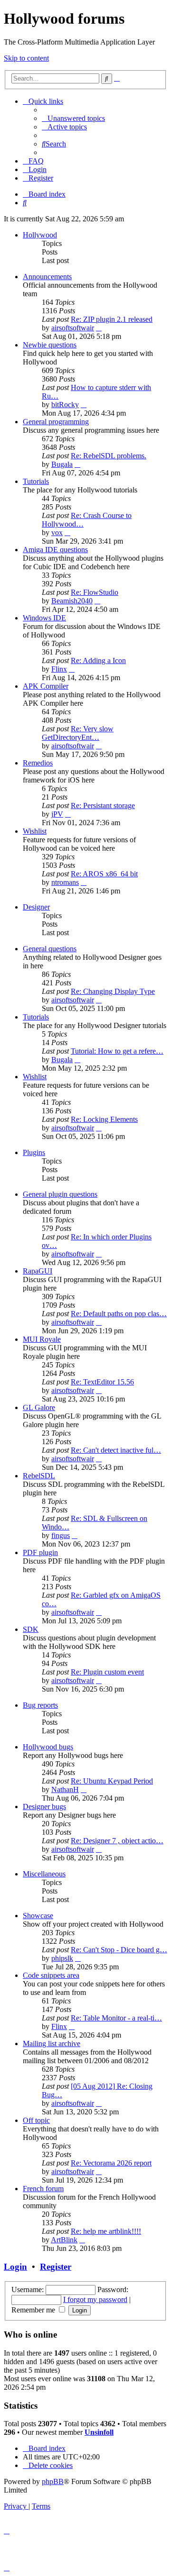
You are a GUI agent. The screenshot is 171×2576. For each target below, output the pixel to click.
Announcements (47, 277)
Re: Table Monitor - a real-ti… (116, 2018)
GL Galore (39, 1407)
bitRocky (65, 405)
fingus (61, 1535)
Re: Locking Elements (104, 1119)
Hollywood (40, 235)
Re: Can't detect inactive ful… (116, 1450)
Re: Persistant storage (103, 806)
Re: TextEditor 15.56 (102, 1382)
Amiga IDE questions (55, 550)
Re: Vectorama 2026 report (111, 2163)
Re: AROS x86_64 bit (104, 874)
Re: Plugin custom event (107, 1672)
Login (15, 2267)
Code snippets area (51, 1975)
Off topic (36, 2120)
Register (56, 2267)
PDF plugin (40, 1552)
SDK (31, 1629)
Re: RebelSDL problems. (109, 456)
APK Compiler (46, 686)
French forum (43, 2189)
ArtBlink (64, 2240)
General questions (50, 949)
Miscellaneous (44, 1874)
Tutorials (36, 481)
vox (57, 532)
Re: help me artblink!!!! (106, 2231)
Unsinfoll (99, 2432)
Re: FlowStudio (95, 592)
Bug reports (40, 1705)
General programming (56, 422)
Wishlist (35, 831)
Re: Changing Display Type (113, 991)
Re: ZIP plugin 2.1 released (112, 319)
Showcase (38, 1916)
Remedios (38, 763)
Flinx (59, 669)
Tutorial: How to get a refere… (117, 1051)
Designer (36, 907)
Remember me (34, 2310)
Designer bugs (44, 1807)
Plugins (34, 1152)
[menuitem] (73, 118)
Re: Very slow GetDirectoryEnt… (78, 733)
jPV (57, 814)
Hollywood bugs (48, 1747)
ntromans (65, 882)
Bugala (62, 464)
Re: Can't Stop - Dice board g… (119, 1950)
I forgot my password (95, 2299)
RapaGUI (38, 1271)
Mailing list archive (52, 2044)
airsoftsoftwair (73, 328)
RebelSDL (39, 1476)
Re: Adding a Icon (98, 660)
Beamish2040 (72, 601)
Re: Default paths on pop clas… (119, 1314)
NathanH (65, 1789)
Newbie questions (50, 345)
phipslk (62, 1958)
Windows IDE (44, 618)
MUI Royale (42, 1339)
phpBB (53, 2481)
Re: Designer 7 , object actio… (117, 1841)
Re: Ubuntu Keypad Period (112, 1781)
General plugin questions (60, 1194)
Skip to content (26, 58)
